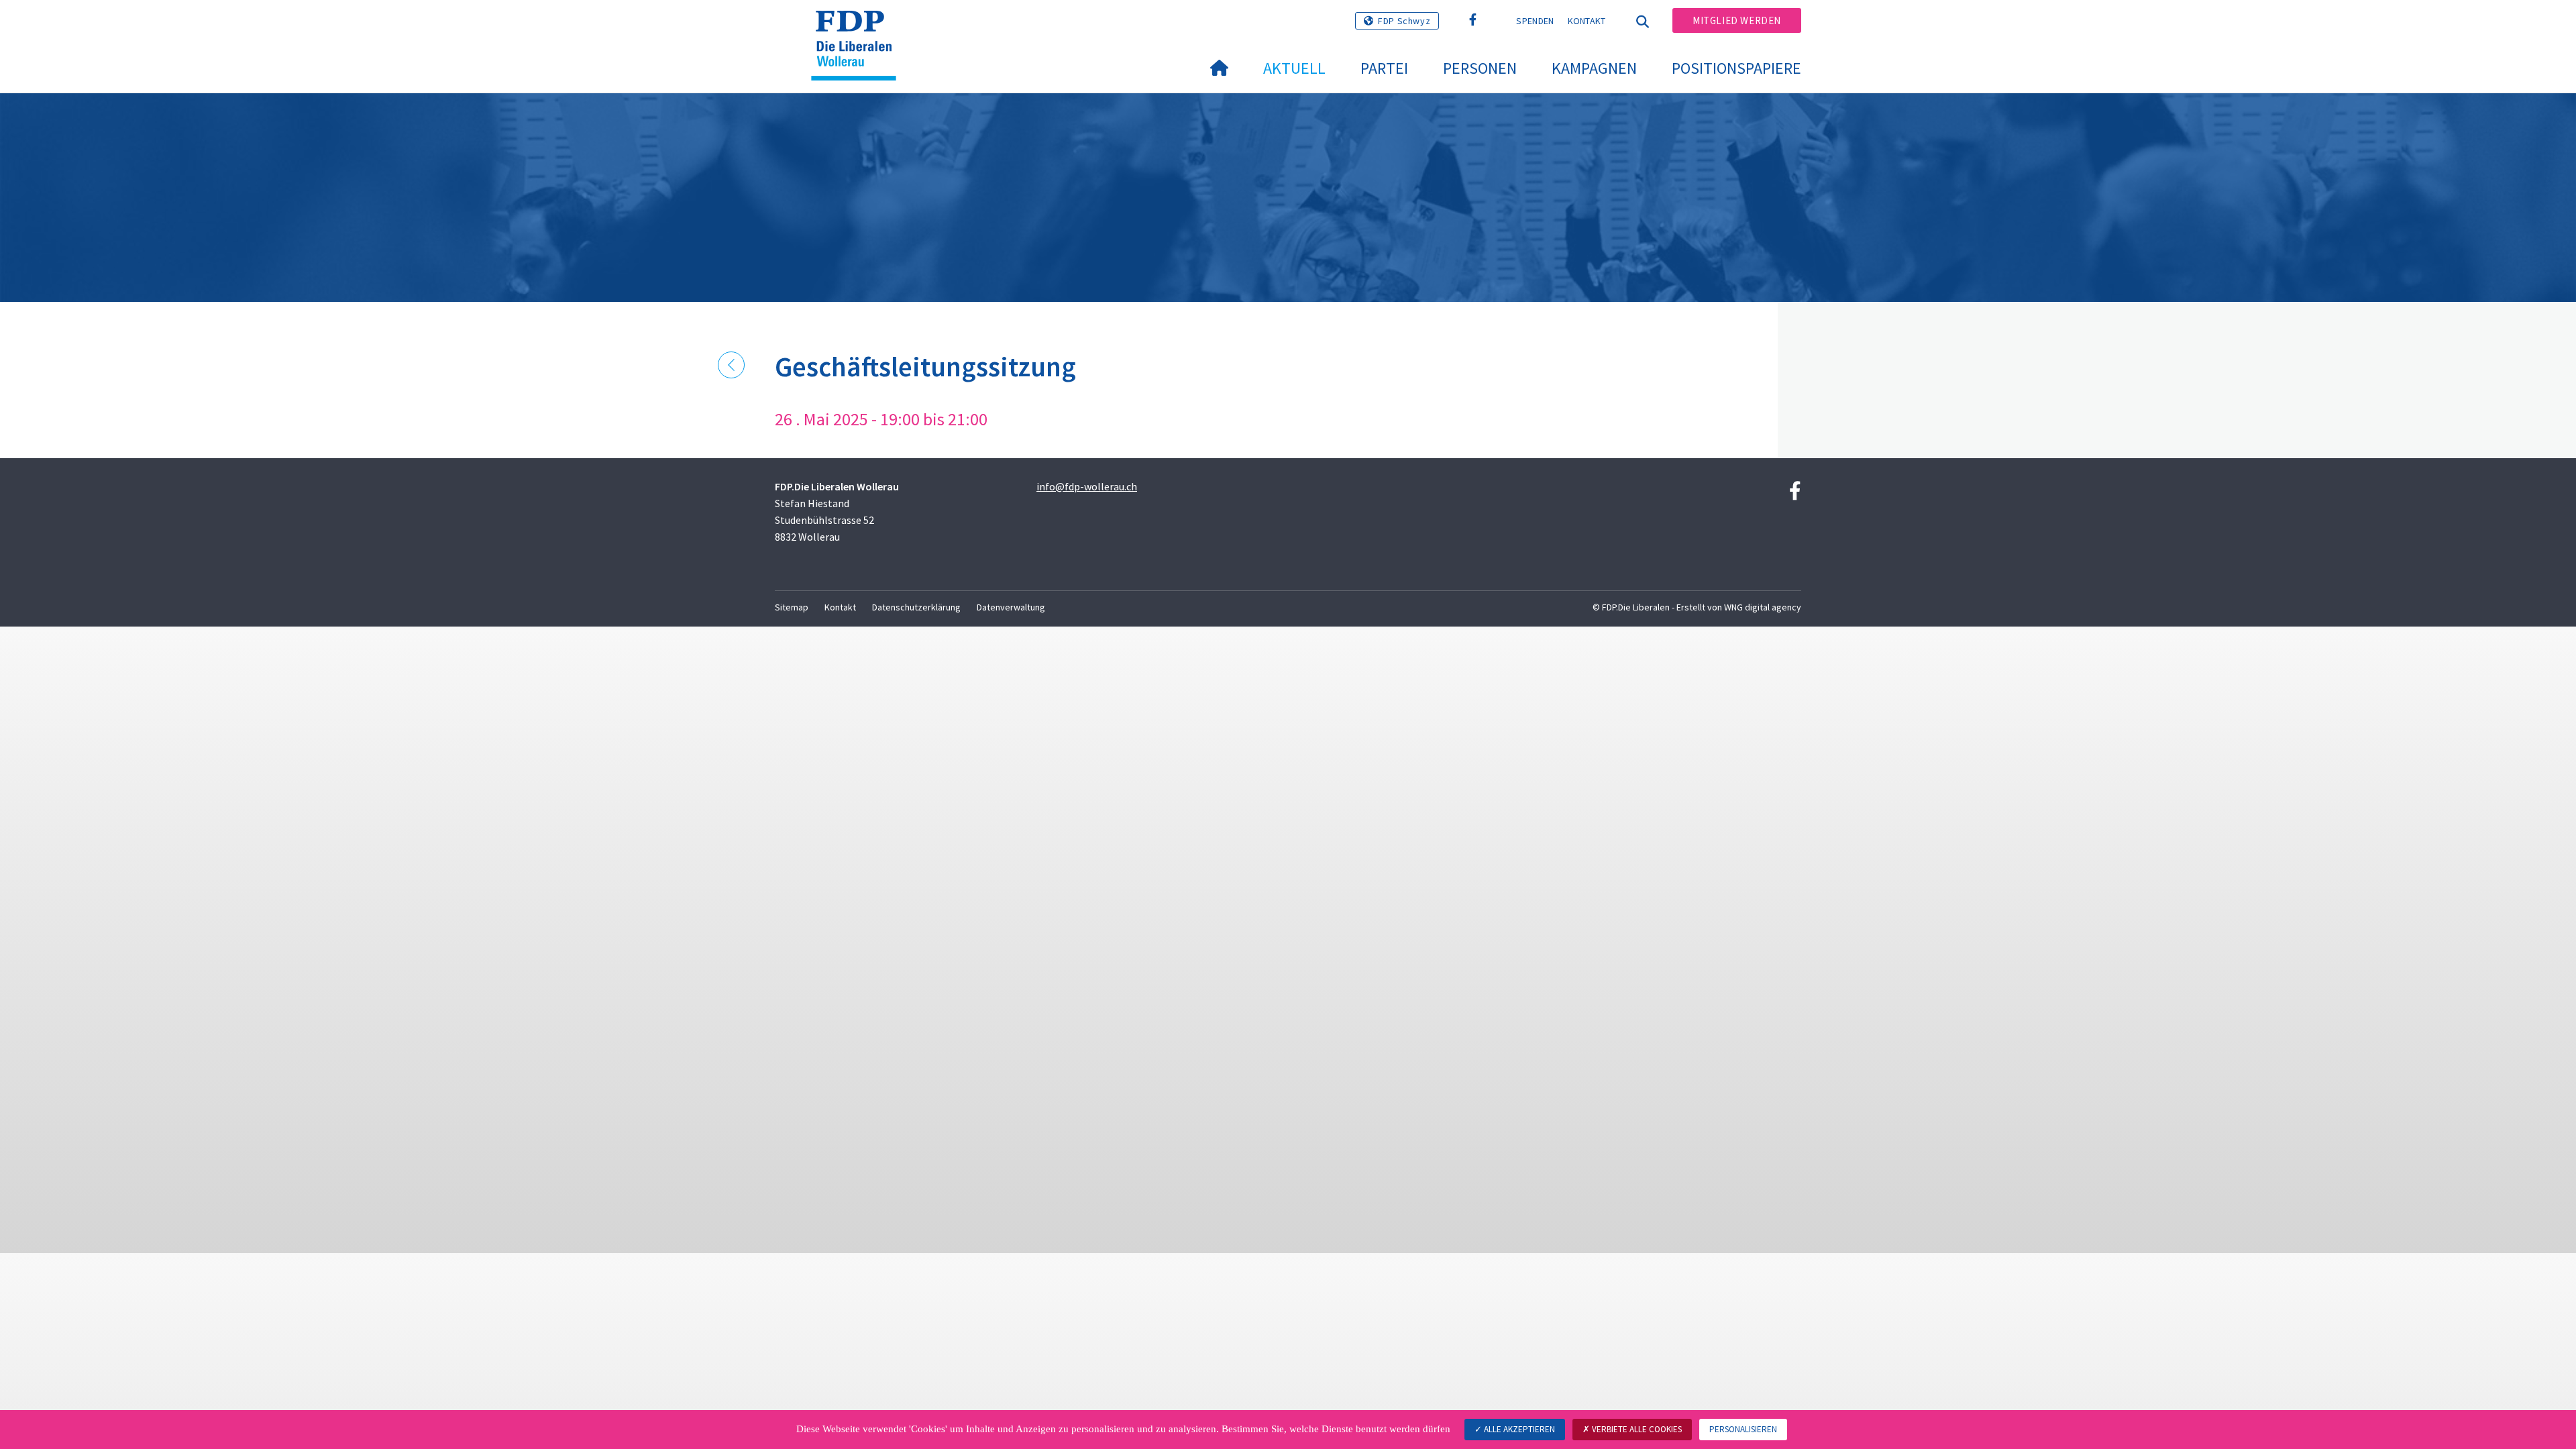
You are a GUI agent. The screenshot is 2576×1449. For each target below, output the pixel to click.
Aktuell (1294, 68)
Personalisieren (1743, 1429)
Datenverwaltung (1011, 607)
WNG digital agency (1763, 607)
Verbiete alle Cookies (1636, 1429)
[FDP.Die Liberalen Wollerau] (859, 28)
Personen (1480, 68)
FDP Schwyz (1404, 21)
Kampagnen (1594, 68)
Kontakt (1587, 21)
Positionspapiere (1736, 68)
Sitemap (792, 607)
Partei (1384, 68)
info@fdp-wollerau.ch (1087, 486)
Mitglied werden (1737, 20)
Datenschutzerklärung (916, 607)
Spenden (1535, 21)
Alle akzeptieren (1518, 1429)
